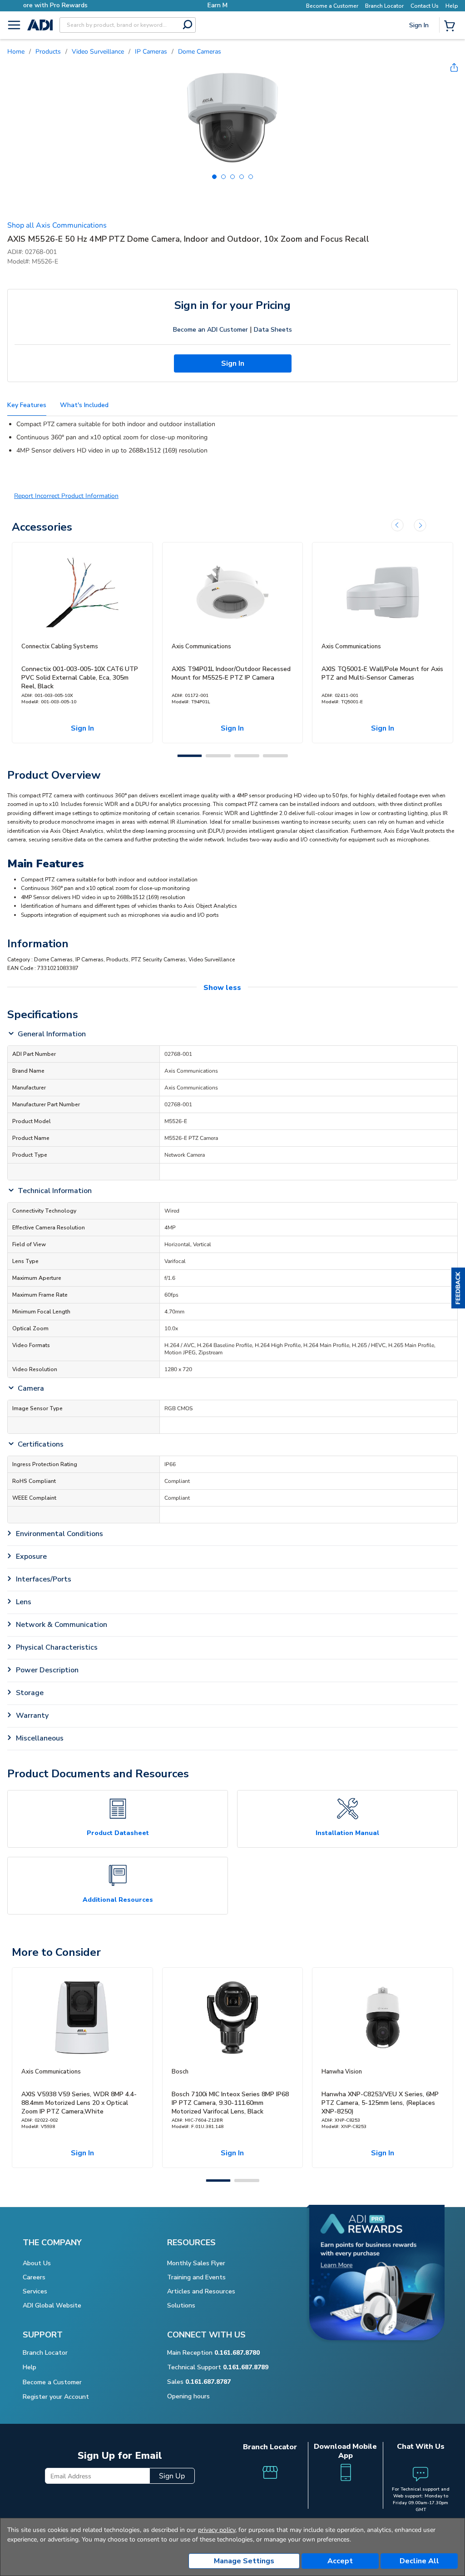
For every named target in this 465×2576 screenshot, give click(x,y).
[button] (458, 1288)
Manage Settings (244, 2561)
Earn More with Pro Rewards (138, 5)
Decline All (419, 2561)
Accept (340, 2561)
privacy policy (217, 2530)
